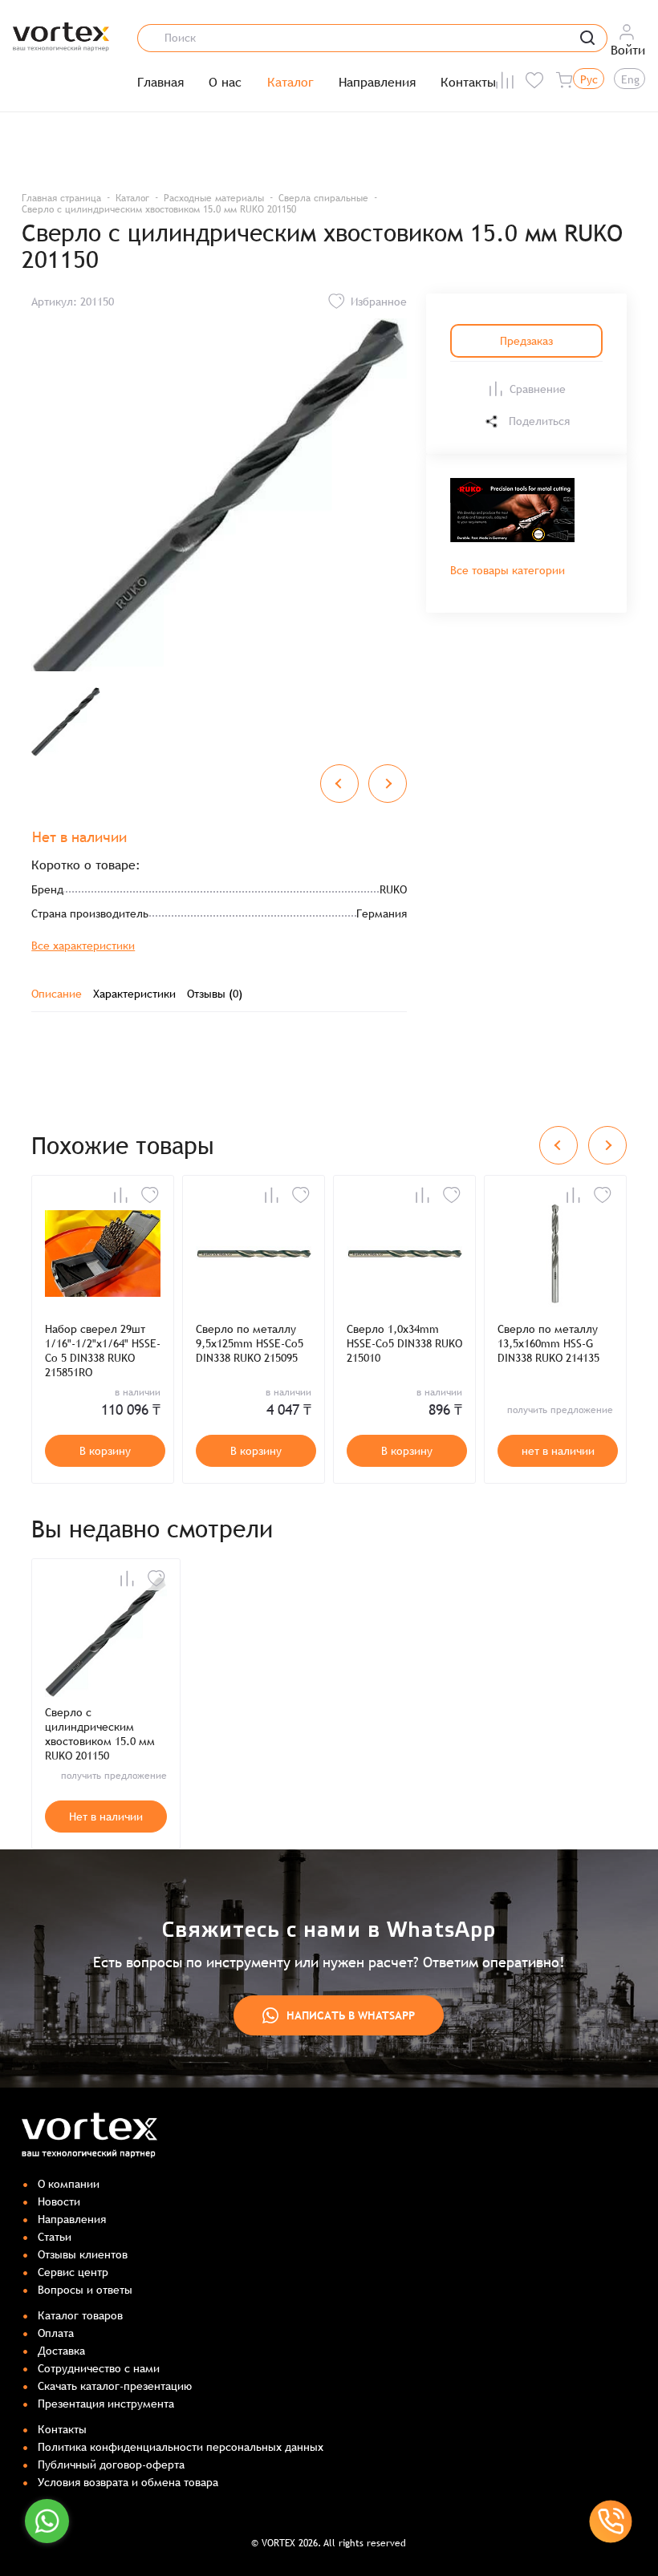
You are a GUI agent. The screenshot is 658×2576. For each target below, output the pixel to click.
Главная (160, 83)
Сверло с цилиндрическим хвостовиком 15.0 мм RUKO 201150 (100, 1734)
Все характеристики (83, 946)
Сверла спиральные (323, 198)
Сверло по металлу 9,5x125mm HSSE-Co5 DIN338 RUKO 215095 (250, 1343)
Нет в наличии (106, 1817)
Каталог (290, 83)
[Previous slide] (339, 784)
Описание (57, 994)
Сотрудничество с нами (99, 2368)
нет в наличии (558, 1451)
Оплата (56, 2333)
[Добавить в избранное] (150, 1195)
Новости (59, 2201)
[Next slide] (388, 784)
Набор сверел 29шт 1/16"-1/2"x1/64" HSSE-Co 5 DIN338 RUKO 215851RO (103, 1351)
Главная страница (61, 198)
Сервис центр (73, 2272)
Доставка (61, 2351)
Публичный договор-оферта (111, 2465)
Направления (377, 83)
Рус (589, 79)
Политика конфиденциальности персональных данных (181, 2447)
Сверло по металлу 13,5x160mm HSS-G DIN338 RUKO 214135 (548, 1343)
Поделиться (539, 421)
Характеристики (134, 994)
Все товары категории (508, 570)
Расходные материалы (214, 198)
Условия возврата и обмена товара (128, 2482)
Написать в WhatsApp (351, 2015)
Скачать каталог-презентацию (115, 2386)
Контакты (468, 83)
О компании (69, 2184)
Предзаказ (526, 341)
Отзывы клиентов (83, 2254)
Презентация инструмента (106, 2404)
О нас (225, 83)
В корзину (105, 1451)
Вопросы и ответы (85, 2290)
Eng (630, 79)
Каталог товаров (80, 2315)
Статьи (55, 2237)
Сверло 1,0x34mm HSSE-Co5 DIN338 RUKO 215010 (404, 1343)
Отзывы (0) (215, 994)
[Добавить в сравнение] (120, 1195)
